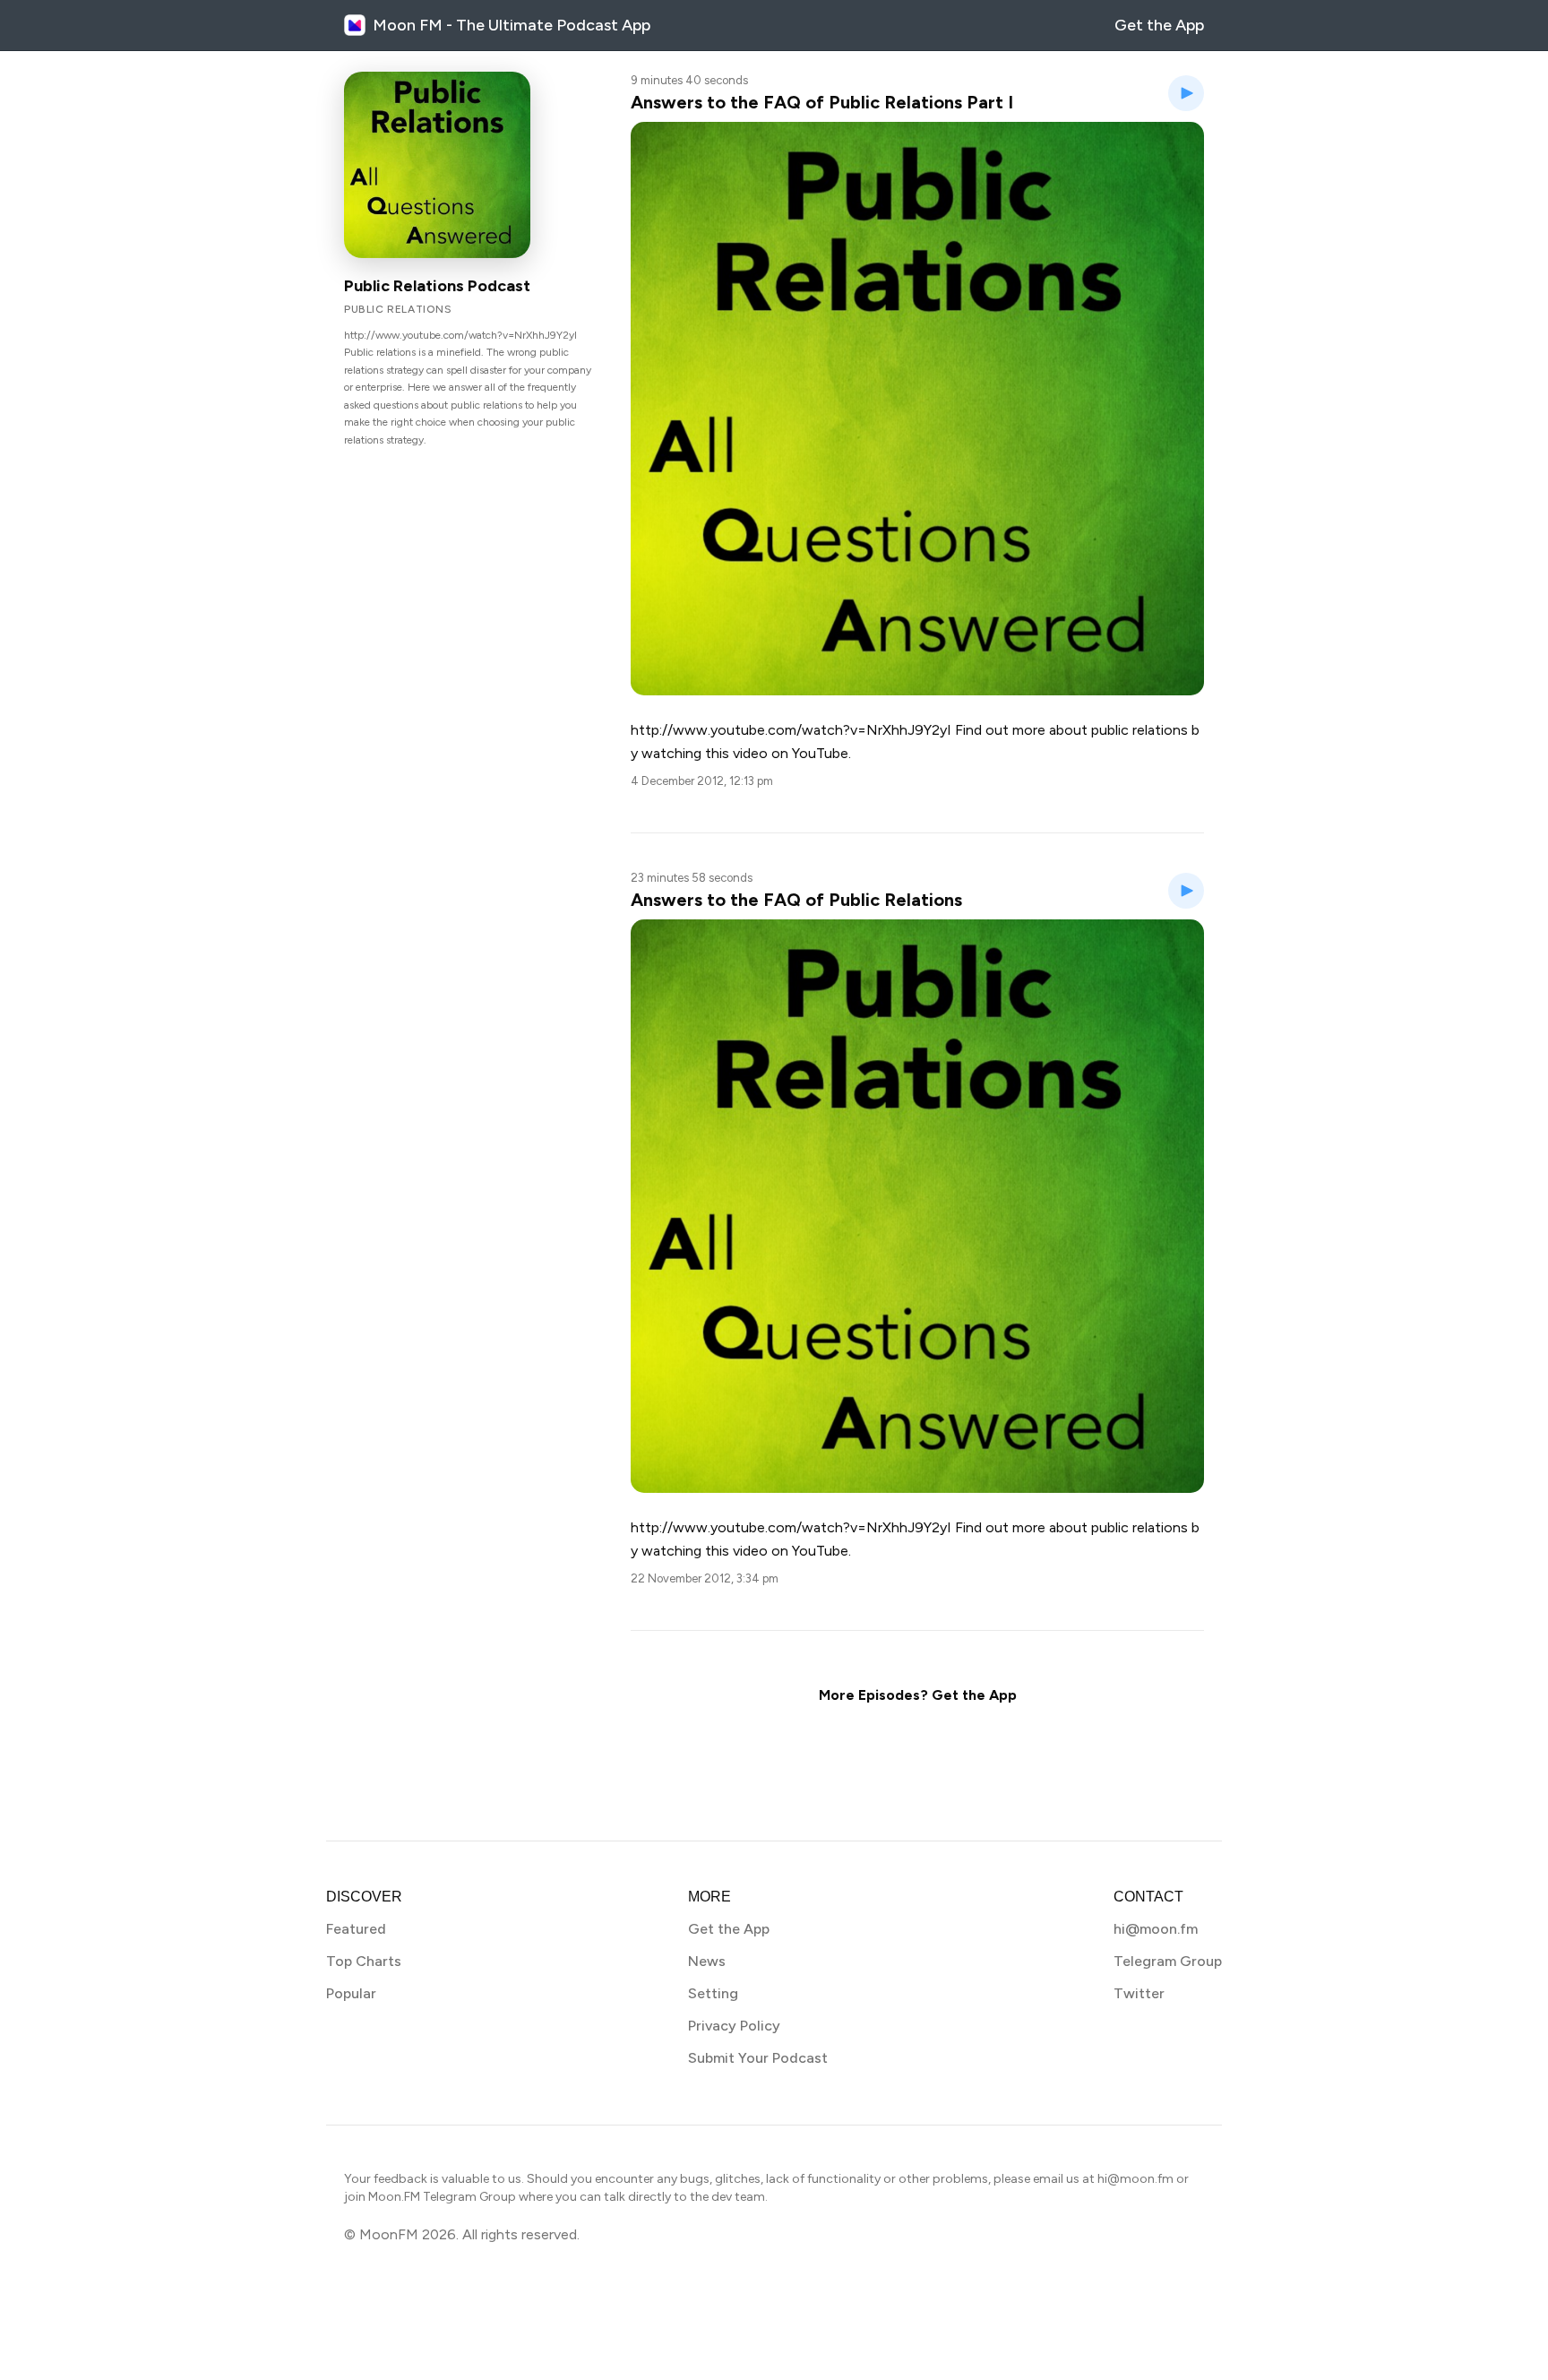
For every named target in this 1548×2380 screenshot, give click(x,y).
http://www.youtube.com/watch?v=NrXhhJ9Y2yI (791, 1527)
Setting (713, 1993)
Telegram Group (1168, 1961)
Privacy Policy (734, 2026)
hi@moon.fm (1156, 1929)
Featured (356, 1929)
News (707, 1961)
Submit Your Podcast (758, 2058)
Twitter (1139, 1993)
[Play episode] (1186, 93)
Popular (351, 1993)
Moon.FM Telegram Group (442, 2197)
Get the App (1159, 25)
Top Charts (364, 1961)
